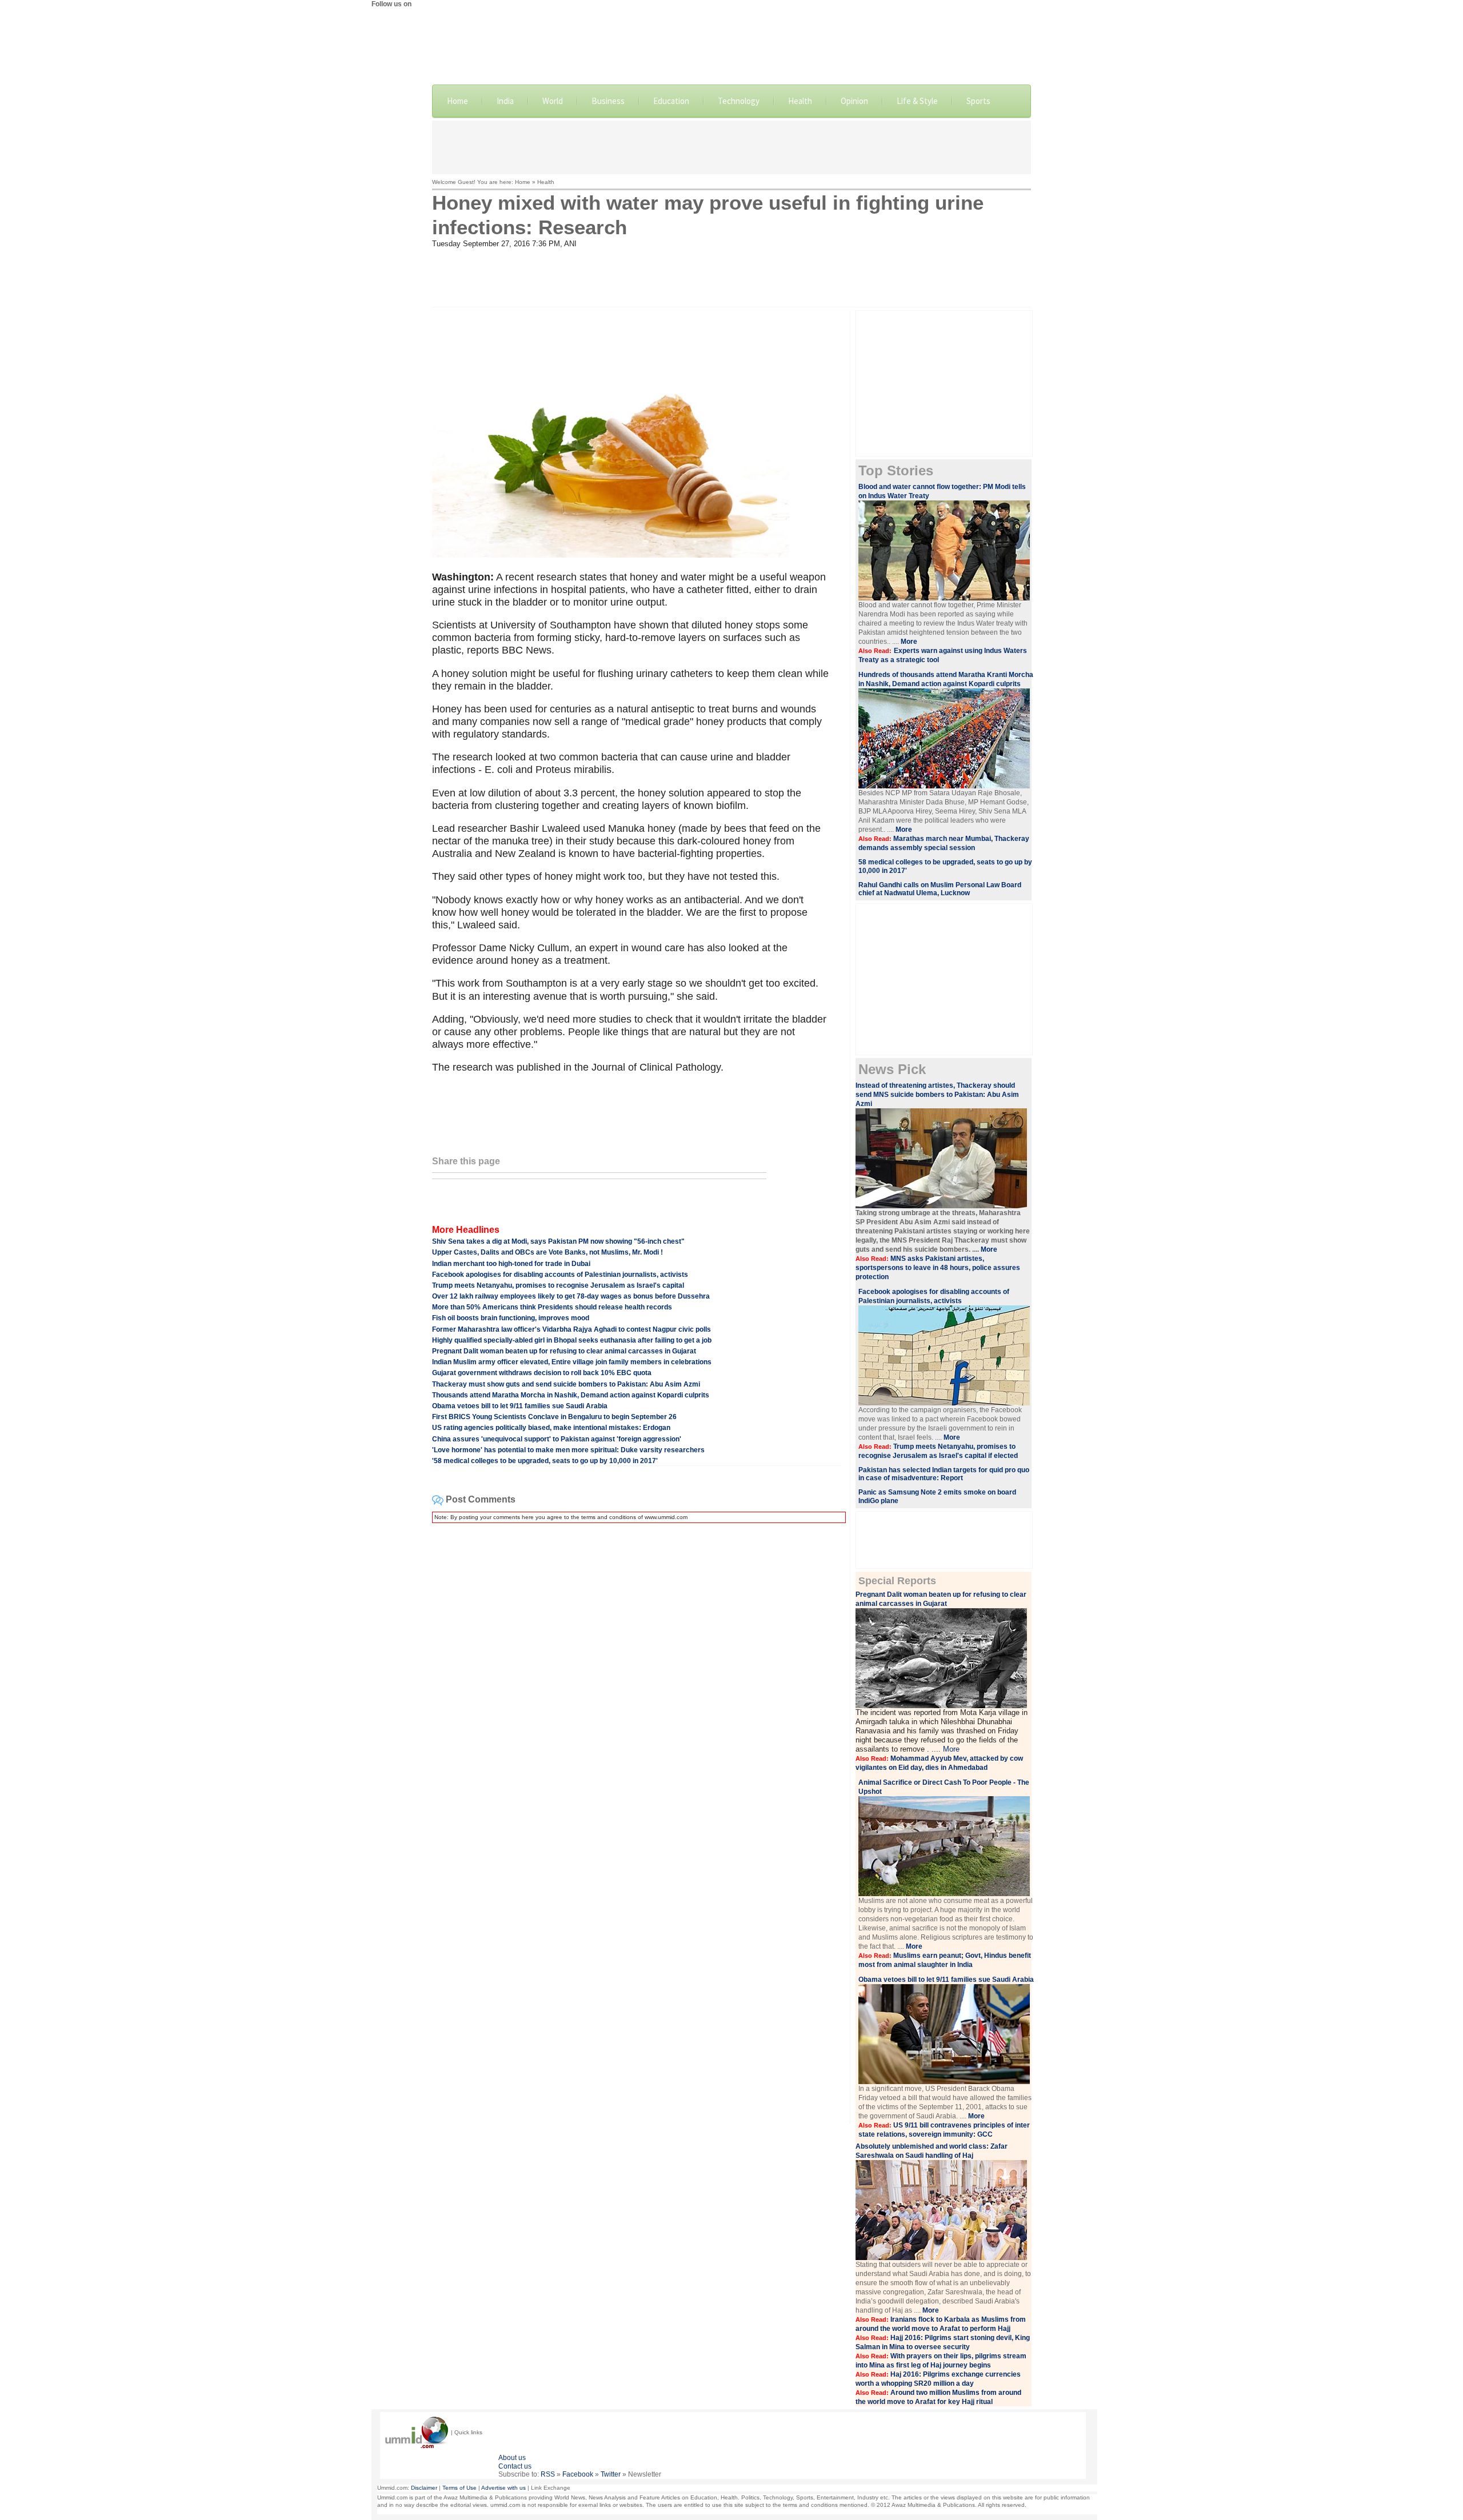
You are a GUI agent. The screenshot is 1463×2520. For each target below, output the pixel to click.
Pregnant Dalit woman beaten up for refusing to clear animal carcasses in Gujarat (564, 1351)
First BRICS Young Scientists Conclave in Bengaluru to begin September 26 (554, 1417)
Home (457, 101)
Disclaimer (424, 2488)
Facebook (578, 2474)
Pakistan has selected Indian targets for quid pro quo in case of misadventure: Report (944, 1474)
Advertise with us (503, 2488)
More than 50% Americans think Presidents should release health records (552, 1307)
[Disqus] (637, 1675)
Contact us (515, 2466)
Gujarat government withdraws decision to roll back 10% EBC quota (542, 1373)
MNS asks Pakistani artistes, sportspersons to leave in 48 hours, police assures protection (938, 1268)
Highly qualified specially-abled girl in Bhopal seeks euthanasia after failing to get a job (572, 1340)
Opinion (854, 101)
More (909, 642)
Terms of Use (459, 2488)
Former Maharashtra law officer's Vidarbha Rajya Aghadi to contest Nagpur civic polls (571, 1329)
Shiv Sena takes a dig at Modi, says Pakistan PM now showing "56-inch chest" (558, 1241)
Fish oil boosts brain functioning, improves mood (511, 1318)
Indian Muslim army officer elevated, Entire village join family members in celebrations (572, 1362)
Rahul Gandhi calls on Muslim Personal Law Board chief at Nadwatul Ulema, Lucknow (940, 889)
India (505, 101)
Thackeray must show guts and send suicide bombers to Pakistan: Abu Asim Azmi (566, 1384)
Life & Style (917, 101)
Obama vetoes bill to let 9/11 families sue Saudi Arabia (520, 1406)
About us (512, 2458)
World (553, 101)
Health (800, 101)
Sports (978, 101)
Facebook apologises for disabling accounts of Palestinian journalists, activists (560, 1275)
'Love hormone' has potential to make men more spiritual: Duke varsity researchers (568, 1450)
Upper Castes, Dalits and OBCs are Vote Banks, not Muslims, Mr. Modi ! (547, 1252)
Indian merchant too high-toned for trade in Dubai (511, 1264)
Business (608, 101)
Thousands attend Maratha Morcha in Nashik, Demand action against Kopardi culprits (571, 1395)
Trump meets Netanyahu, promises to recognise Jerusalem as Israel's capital (558, 1285)
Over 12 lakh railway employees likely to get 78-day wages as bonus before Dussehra (571, 1296)
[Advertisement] (731, 146)
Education (671, 101)
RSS (548, 2474)
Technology (739, 101)
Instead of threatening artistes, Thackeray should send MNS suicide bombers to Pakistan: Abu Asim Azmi (937, 1095)
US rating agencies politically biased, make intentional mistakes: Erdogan (551, 1428)
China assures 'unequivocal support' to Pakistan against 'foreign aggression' (557, 1439)
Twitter (611, 2474)
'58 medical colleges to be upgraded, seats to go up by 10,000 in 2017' (545, 1461)
